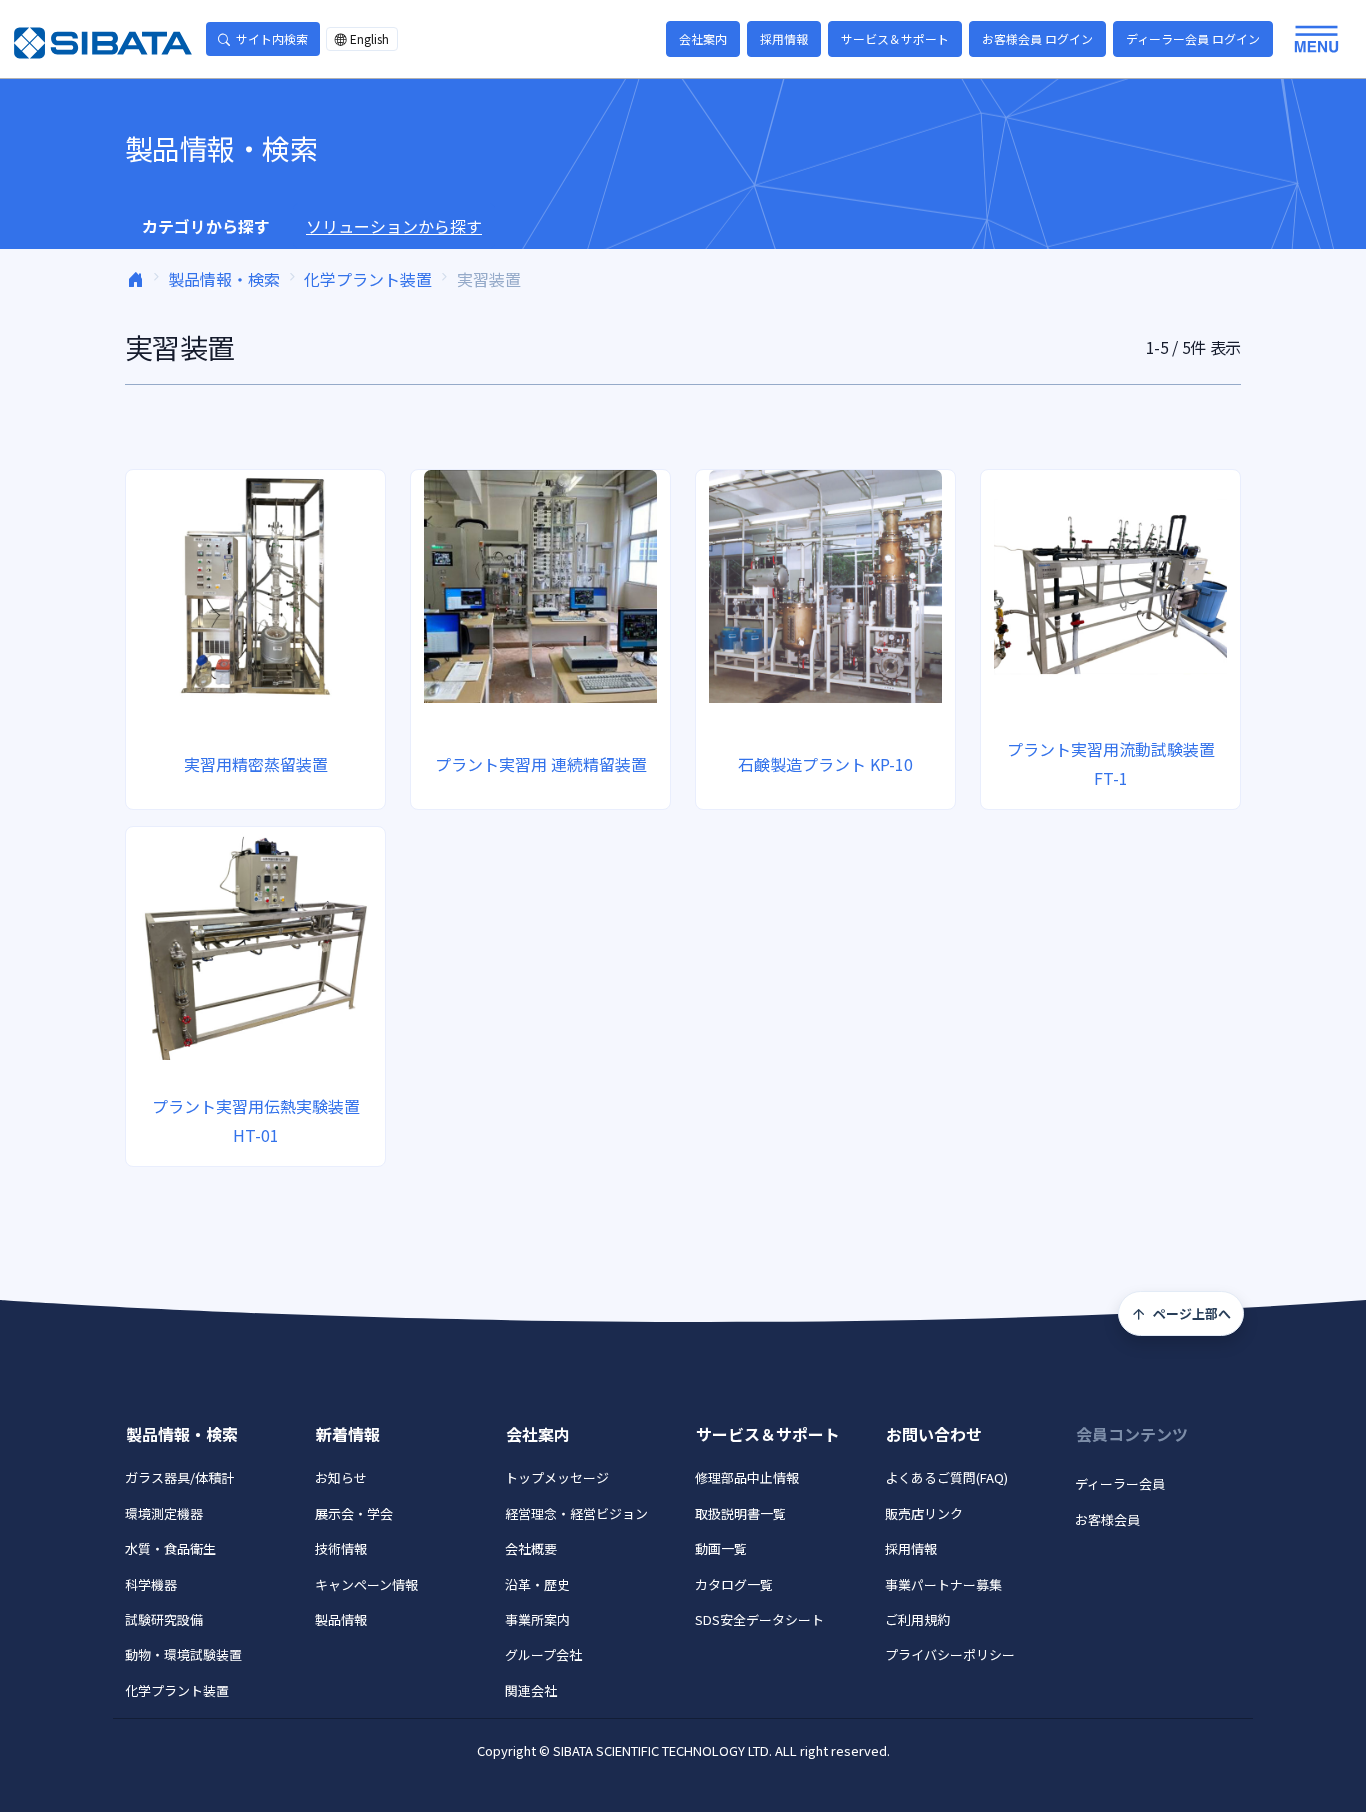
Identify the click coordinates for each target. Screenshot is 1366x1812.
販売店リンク (924, 1513)
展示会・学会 (354, 1513)
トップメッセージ (557, 1477)
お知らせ (341, 1477)
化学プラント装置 (368, 279)
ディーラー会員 (1120, 1483)
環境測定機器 (164, 1513)
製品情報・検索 (224, 279)
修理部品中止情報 (747, 1477)
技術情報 (341, 1548)
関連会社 (531, 1690)
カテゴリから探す (206, 226)
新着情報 (348, 1434)
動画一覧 (721, 1548)
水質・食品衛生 (170, 1548)
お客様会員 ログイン (1037, 38)
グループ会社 (543, 1654)
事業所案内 (537, 1619)
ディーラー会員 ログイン (1193, 38)
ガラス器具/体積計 (179, 1477)
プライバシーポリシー (950, 1654)
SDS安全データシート (759, 1619)
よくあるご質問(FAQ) (946, 1477)
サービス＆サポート (895, 38)
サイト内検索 (272, 38)
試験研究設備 (164, 1619)
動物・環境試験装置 (183, 1654)
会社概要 (531, 1548)
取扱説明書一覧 (740, 1513)
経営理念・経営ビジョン (576, 1513)
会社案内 (703, 38)
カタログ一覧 (734, 1584)
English (369, 38)
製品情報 (341, 1619)
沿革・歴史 (537, 1584)
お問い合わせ (934, 1434)
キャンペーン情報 (366, 1584)
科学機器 (151, 1584)
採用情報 (784, 38)
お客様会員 (1107, 1519)
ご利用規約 (917, 1619)
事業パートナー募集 (943, 1584)
